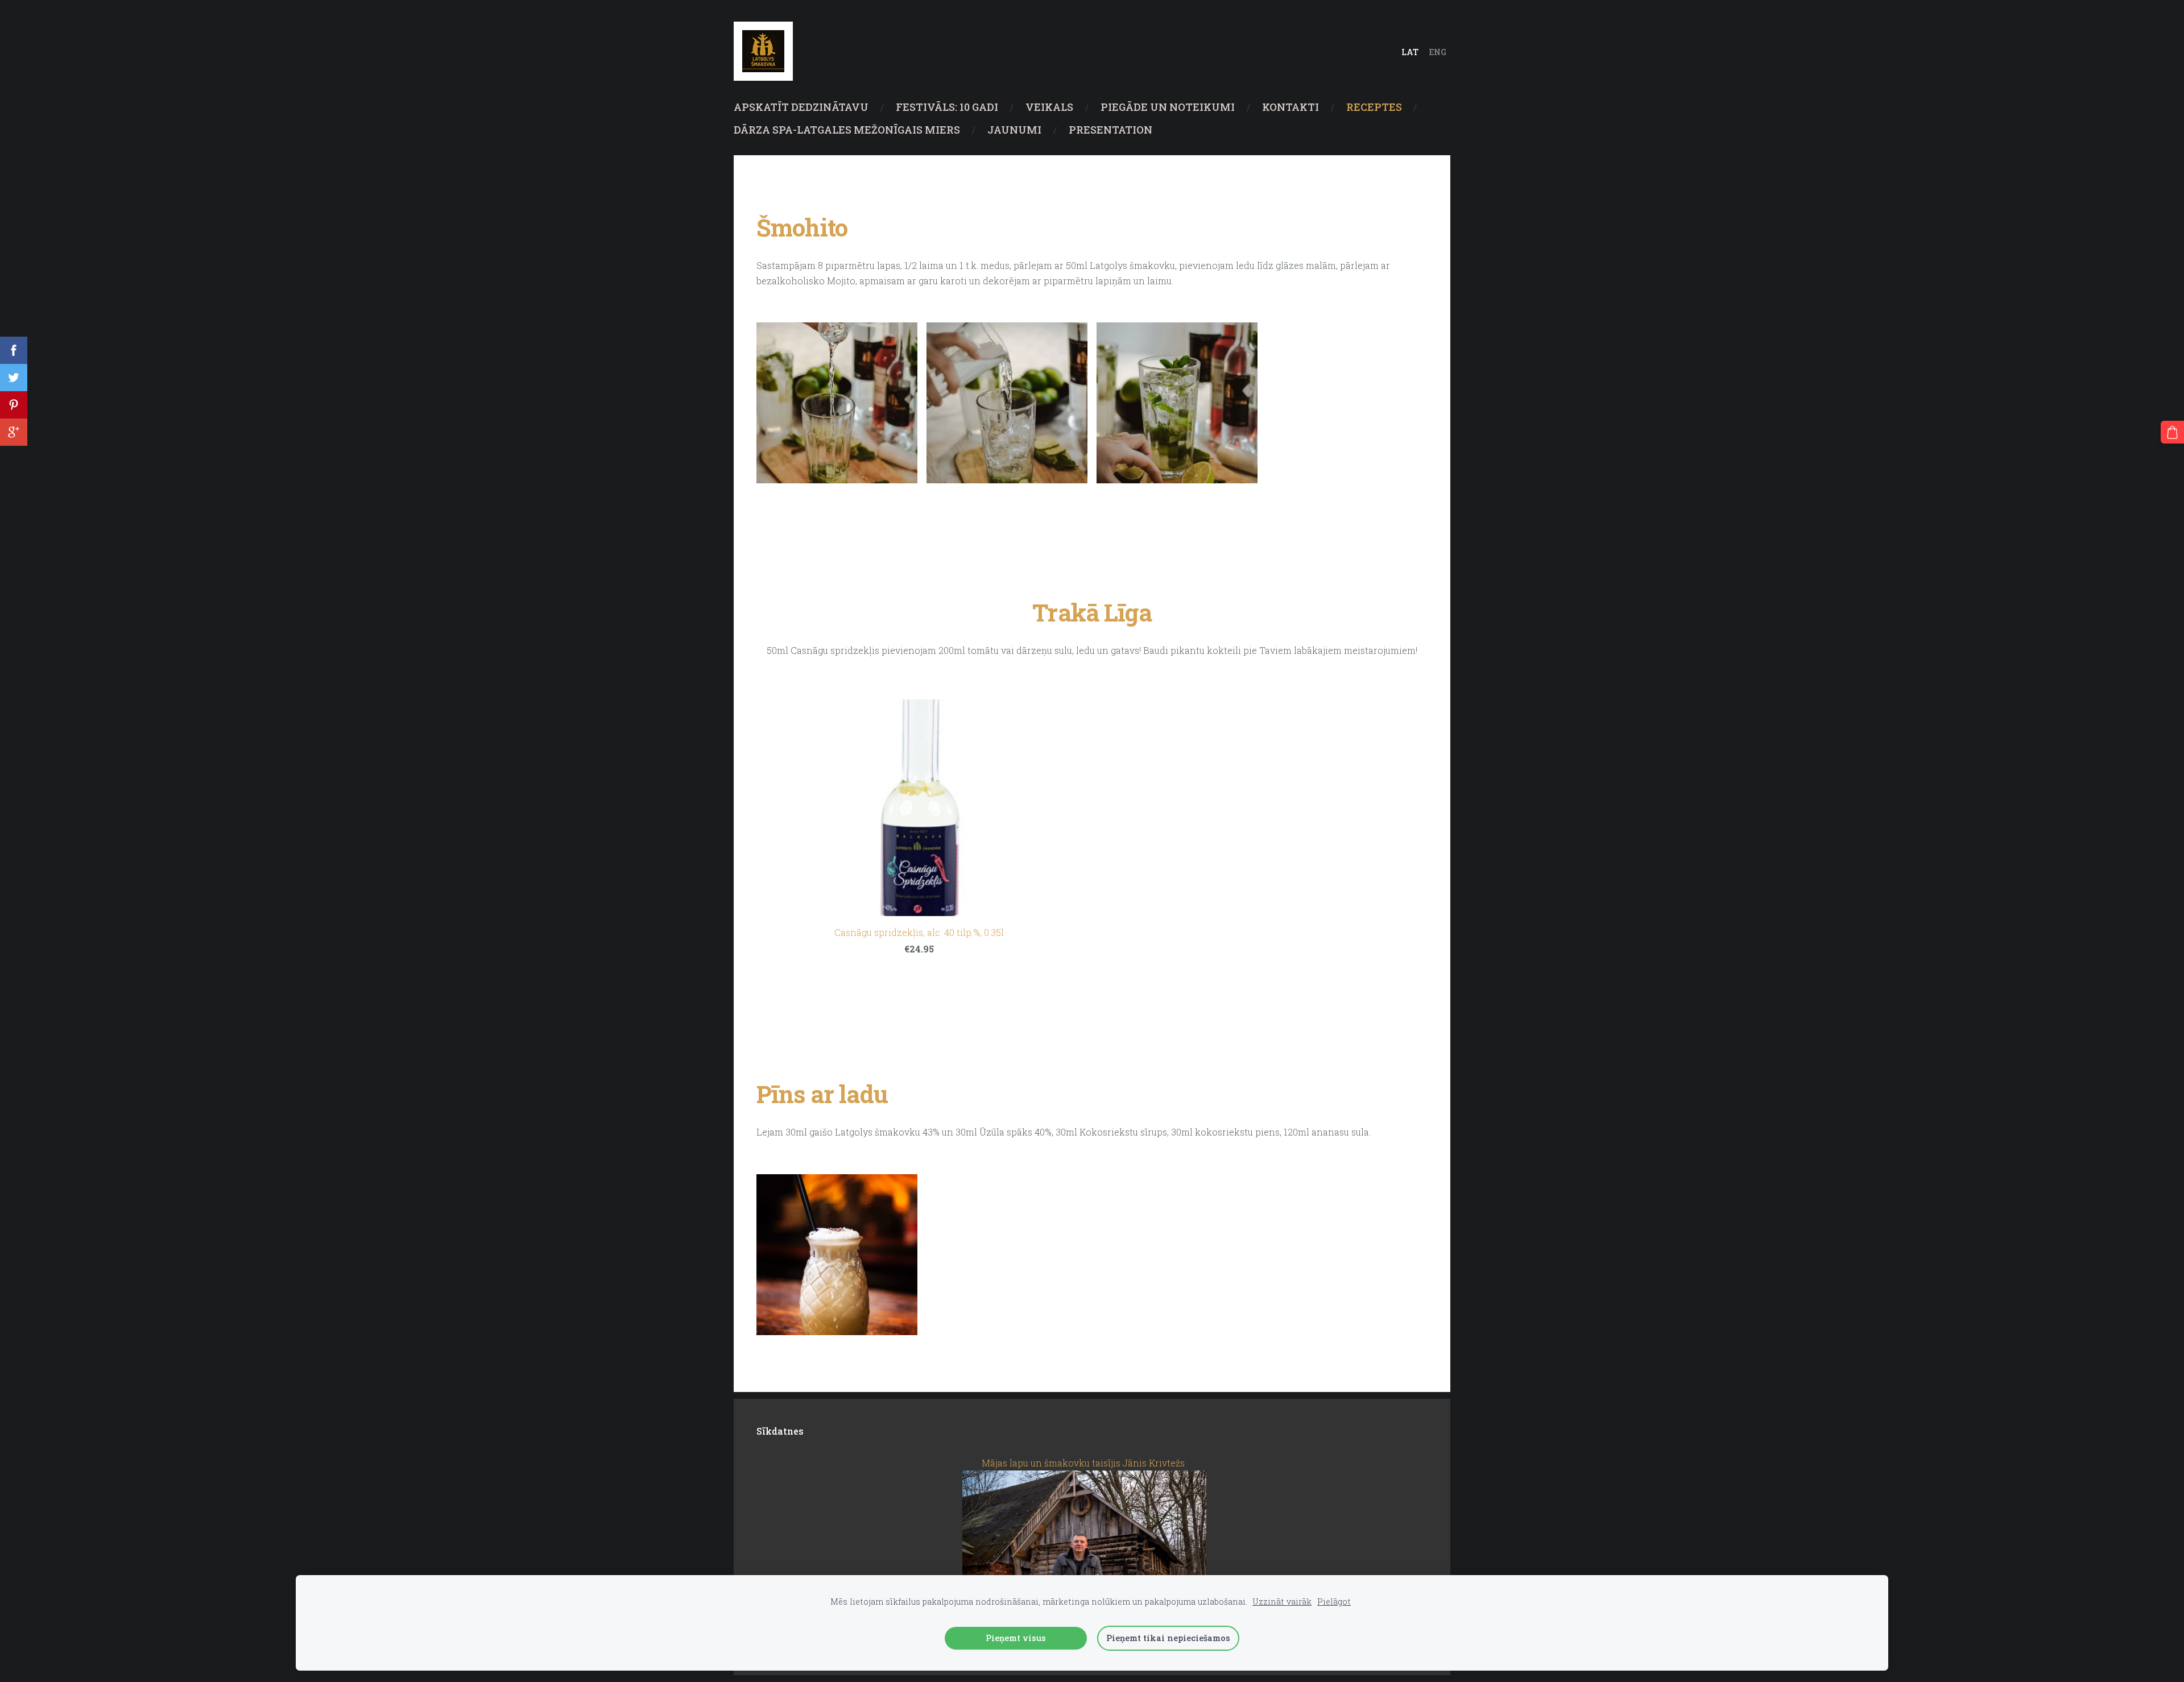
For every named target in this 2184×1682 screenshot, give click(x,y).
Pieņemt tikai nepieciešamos (1168, 1638)
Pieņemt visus (1016, 1638)
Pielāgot (1334, 1602)
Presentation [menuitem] (1110, 130)
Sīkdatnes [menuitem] (780, 1431)
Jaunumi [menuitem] (1014, 130)
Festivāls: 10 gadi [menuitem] (947, 107)
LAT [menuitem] (1410, 52)
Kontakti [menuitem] (1290, 107)
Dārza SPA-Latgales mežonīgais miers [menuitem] (847, 130)
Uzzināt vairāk (1282, 1602)
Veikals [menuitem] (1049, 107)
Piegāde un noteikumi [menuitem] (1168, 107)
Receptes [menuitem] (1374, 107)
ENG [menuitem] (1438, 52)
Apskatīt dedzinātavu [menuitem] (801, 107)
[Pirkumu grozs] (2172, 432)
